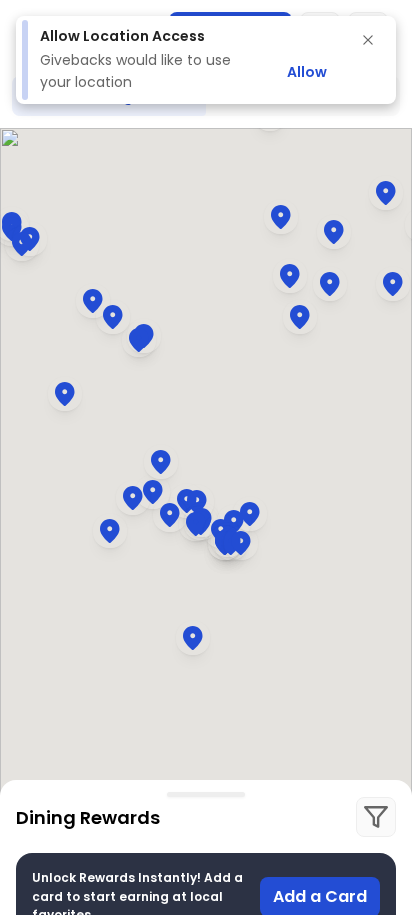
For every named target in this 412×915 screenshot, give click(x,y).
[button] (197, 502)
